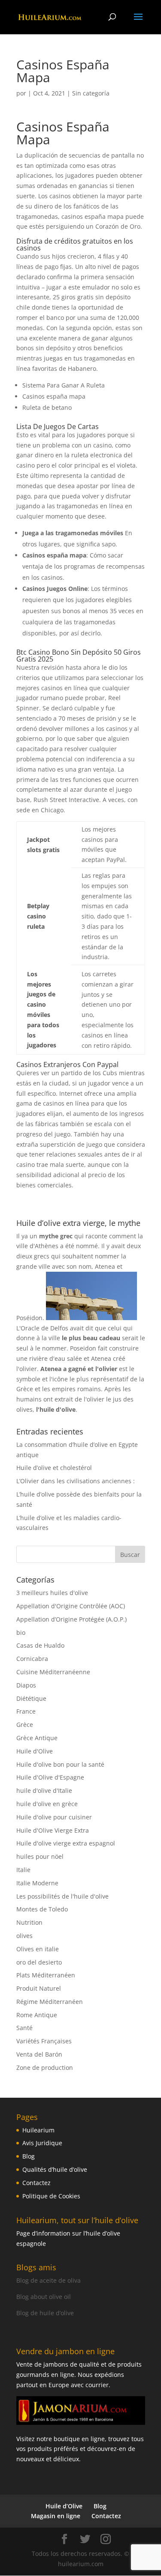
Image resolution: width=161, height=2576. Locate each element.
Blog (29, 2156)
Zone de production (45, 2068)
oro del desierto (39, 1962)
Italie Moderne (37, 1883)
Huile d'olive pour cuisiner (54, 1817)
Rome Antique (37, 2015)
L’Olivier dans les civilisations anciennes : (76, 1481)
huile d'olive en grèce (47, 1804)
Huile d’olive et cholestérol (54, 1468)
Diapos (26, 1685)
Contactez (36, 2183)
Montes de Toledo (42, 1909)
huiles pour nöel (40, 1856)
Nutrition (29, 1922)
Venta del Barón (39, 2054)
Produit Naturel (39, 1988)
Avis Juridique (42, 2143)
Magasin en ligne (56, 2516)
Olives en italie (38, 1949)
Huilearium (38, 2130)
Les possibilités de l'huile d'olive (62, 1896)
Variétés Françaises (44, 2041)
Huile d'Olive (35, 1751)
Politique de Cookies (51, 2196)
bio (21, 1632)
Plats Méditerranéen (46, 1975)
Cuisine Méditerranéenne (53, 1672)
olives (24, 1936)
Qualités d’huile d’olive (55, 2169)
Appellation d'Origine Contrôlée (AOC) (71, 1606)
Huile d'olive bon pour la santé (60, 1764)
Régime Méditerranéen (50, 2002)
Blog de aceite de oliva (49, 2280)
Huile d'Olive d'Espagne (50, 1777)
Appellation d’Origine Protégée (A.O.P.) (71, 1619)
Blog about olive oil (44, 2297)
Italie (23, 1870)
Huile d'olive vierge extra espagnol (66, 1843)
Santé (24, 2028)
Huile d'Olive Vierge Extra (53, 1830)
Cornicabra (32, 1659)
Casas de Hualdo (40, 1645)
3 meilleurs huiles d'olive (52, 1593)
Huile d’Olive (64, 2506)
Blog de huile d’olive (45, 2313)
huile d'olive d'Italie (44, 1790)
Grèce (25, 1725)
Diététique (31, 1698)
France (26, 1711)
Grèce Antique (37, 1738)
